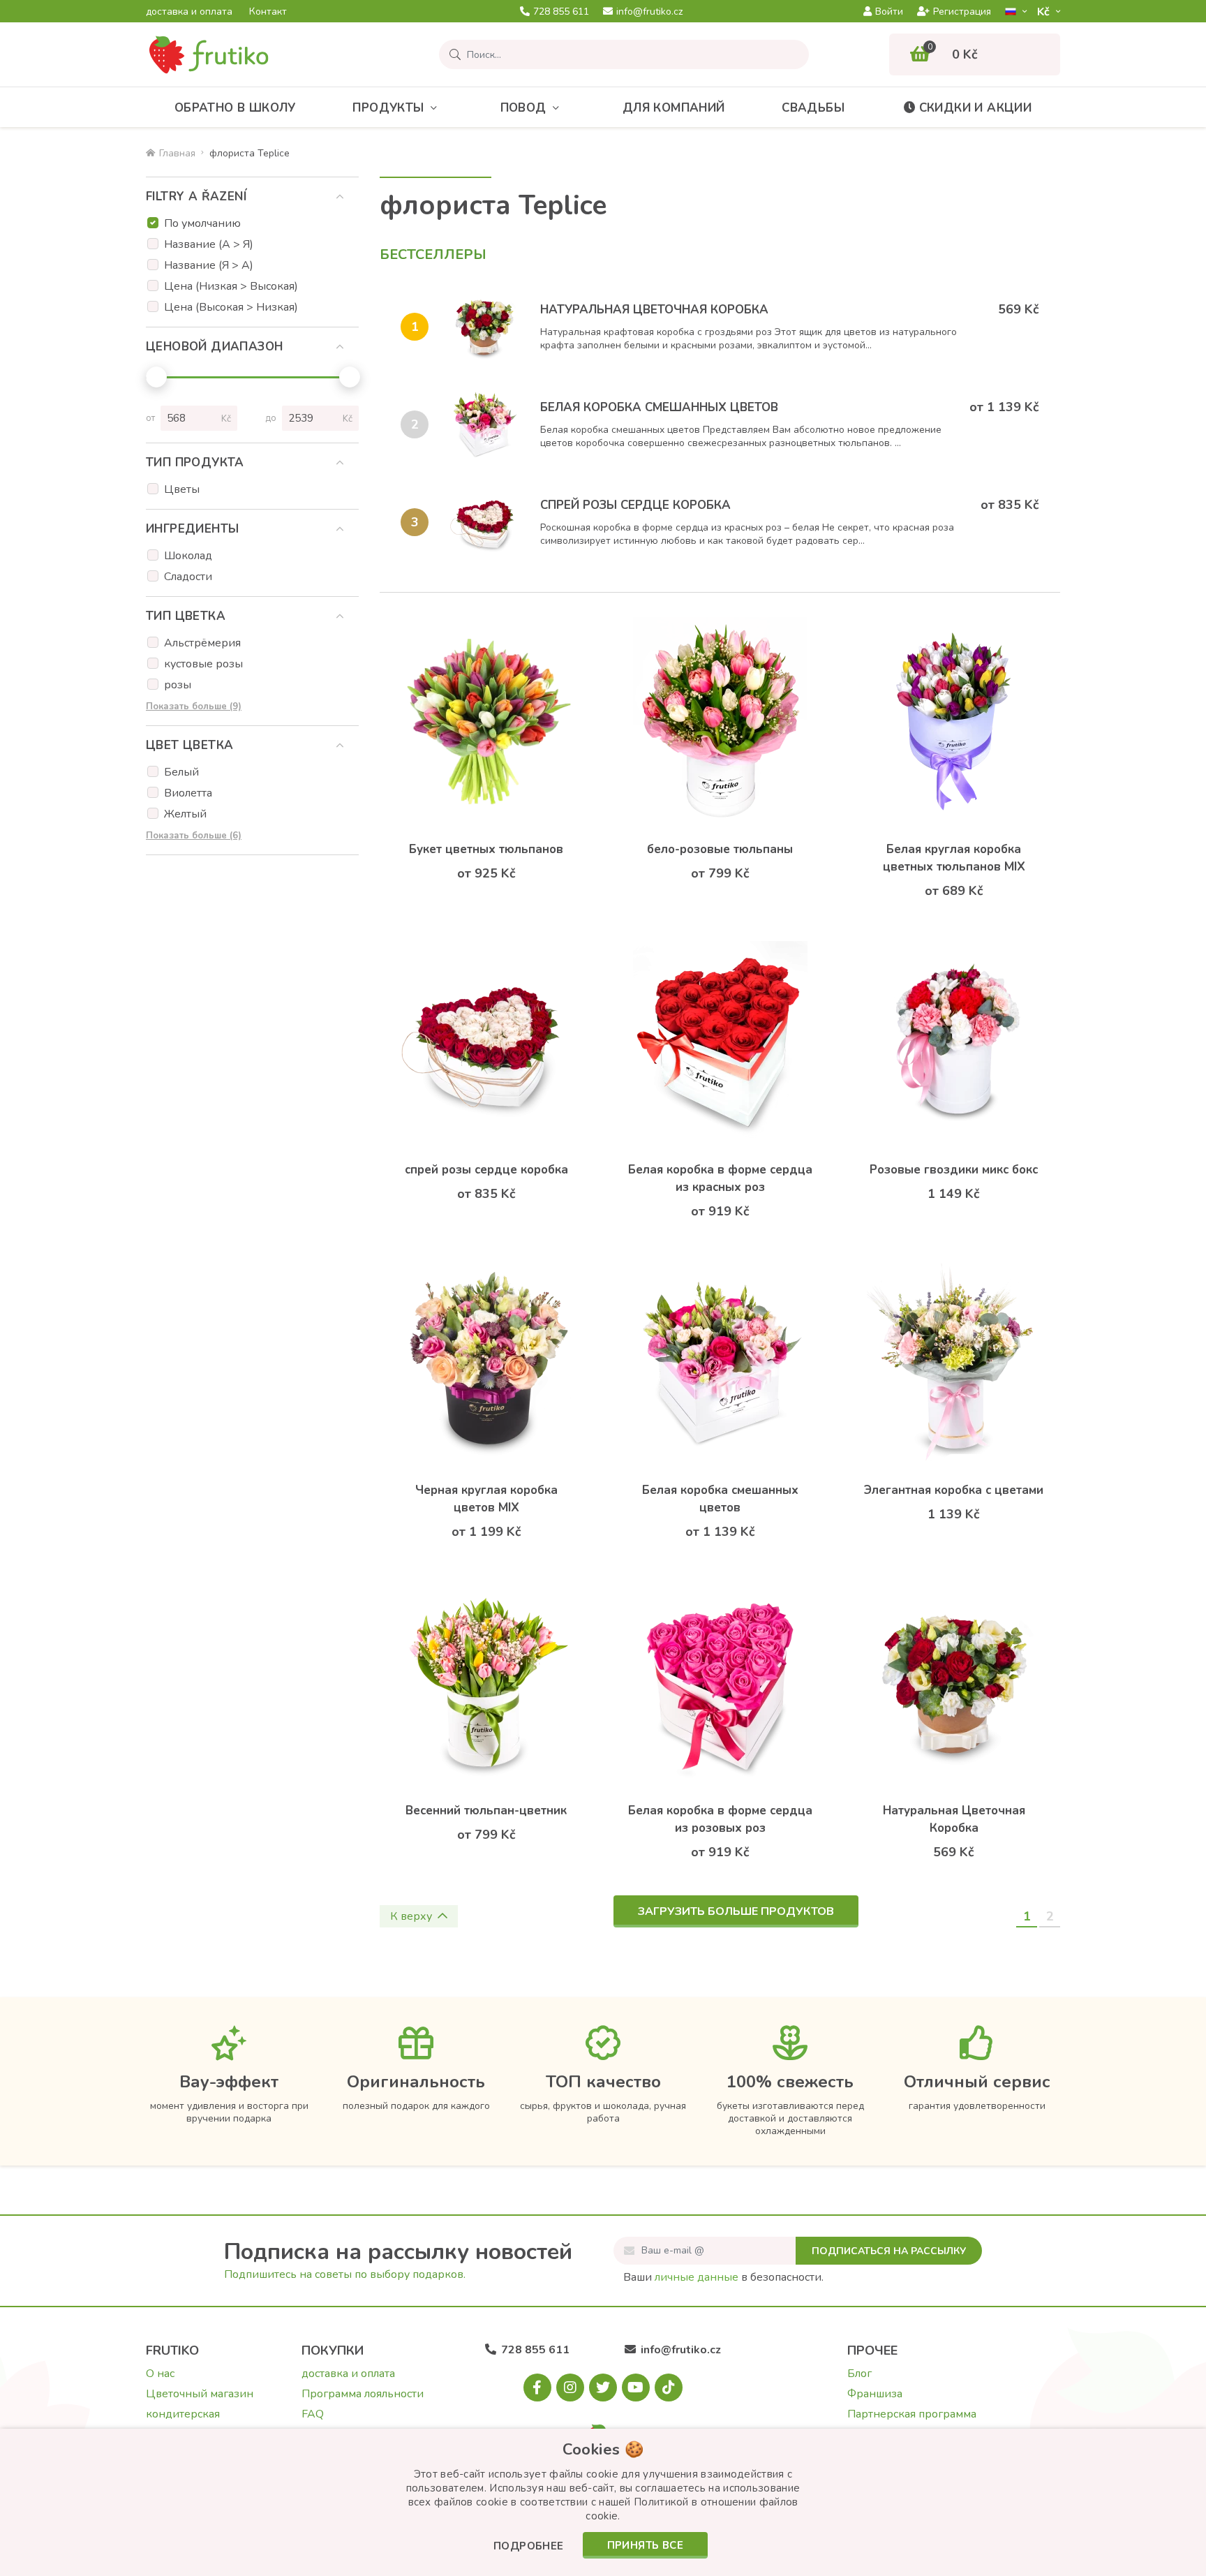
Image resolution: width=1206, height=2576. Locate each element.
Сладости (188, 577)
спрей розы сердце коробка (635, 505)
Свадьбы (813, 108)
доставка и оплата (189, 12)
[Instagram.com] (570, 2388)
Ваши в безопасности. (723, 2277)
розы (178, 685)
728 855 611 (561, 12)
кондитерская (183, 2414)
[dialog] (603, 2502)
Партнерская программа (912, 2414)
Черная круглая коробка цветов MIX (486, 1499)
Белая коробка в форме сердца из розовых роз (720, 1819)
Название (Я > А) (209, 265)
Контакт (268, 12)
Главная (177, 153)
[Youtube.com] (636, 2388)
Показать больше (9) (194, 706)
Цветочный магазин (200, 2394)
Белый (181, 772)
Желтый (185, 814)
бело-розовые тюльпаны (720, 849)
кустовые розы (203, 664)
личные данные (697, 2277)
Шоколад (188, 556)
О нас (160, 2374)
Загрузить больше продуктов (736, 1911)
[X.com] (603, 2388)
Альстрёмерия (202, 643)
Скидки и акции (976, 108)
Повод (523, 108)
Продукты (388, 108)
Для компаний (674, 108)
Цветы (182, 489)
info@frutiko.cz (649, 12)
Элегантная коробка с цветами (954, 1490)
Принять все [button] (645, 2545)
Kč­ (1045, 12)
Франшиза (875, 2394)
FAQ (313, 2414)
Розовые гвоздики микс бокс (954, 1170)
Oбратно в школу (235, 108)
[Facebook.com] (537, 2388)
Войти (889, 12)
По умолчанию (202, 223)
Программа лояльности (363, 2394)
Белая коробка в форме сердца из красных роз (720, 1178)
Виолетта (188, 793)
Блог (859, 2374)
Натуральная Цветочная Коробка (654, 310)
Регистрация (962, 12)
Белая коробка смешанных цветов (659, 407)
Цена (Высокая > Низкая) (231, 307)
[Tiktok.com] (669, 2388)
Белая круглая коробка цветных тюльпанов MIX (954, 858)
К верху (411, 1916)
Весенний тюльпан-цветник (486, 1811)
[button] (529, 2547)
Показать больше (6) (194, 836)
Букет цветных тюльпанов (486, 849)
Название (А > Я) (209, 244)
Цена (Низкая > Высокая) (231, 286)
